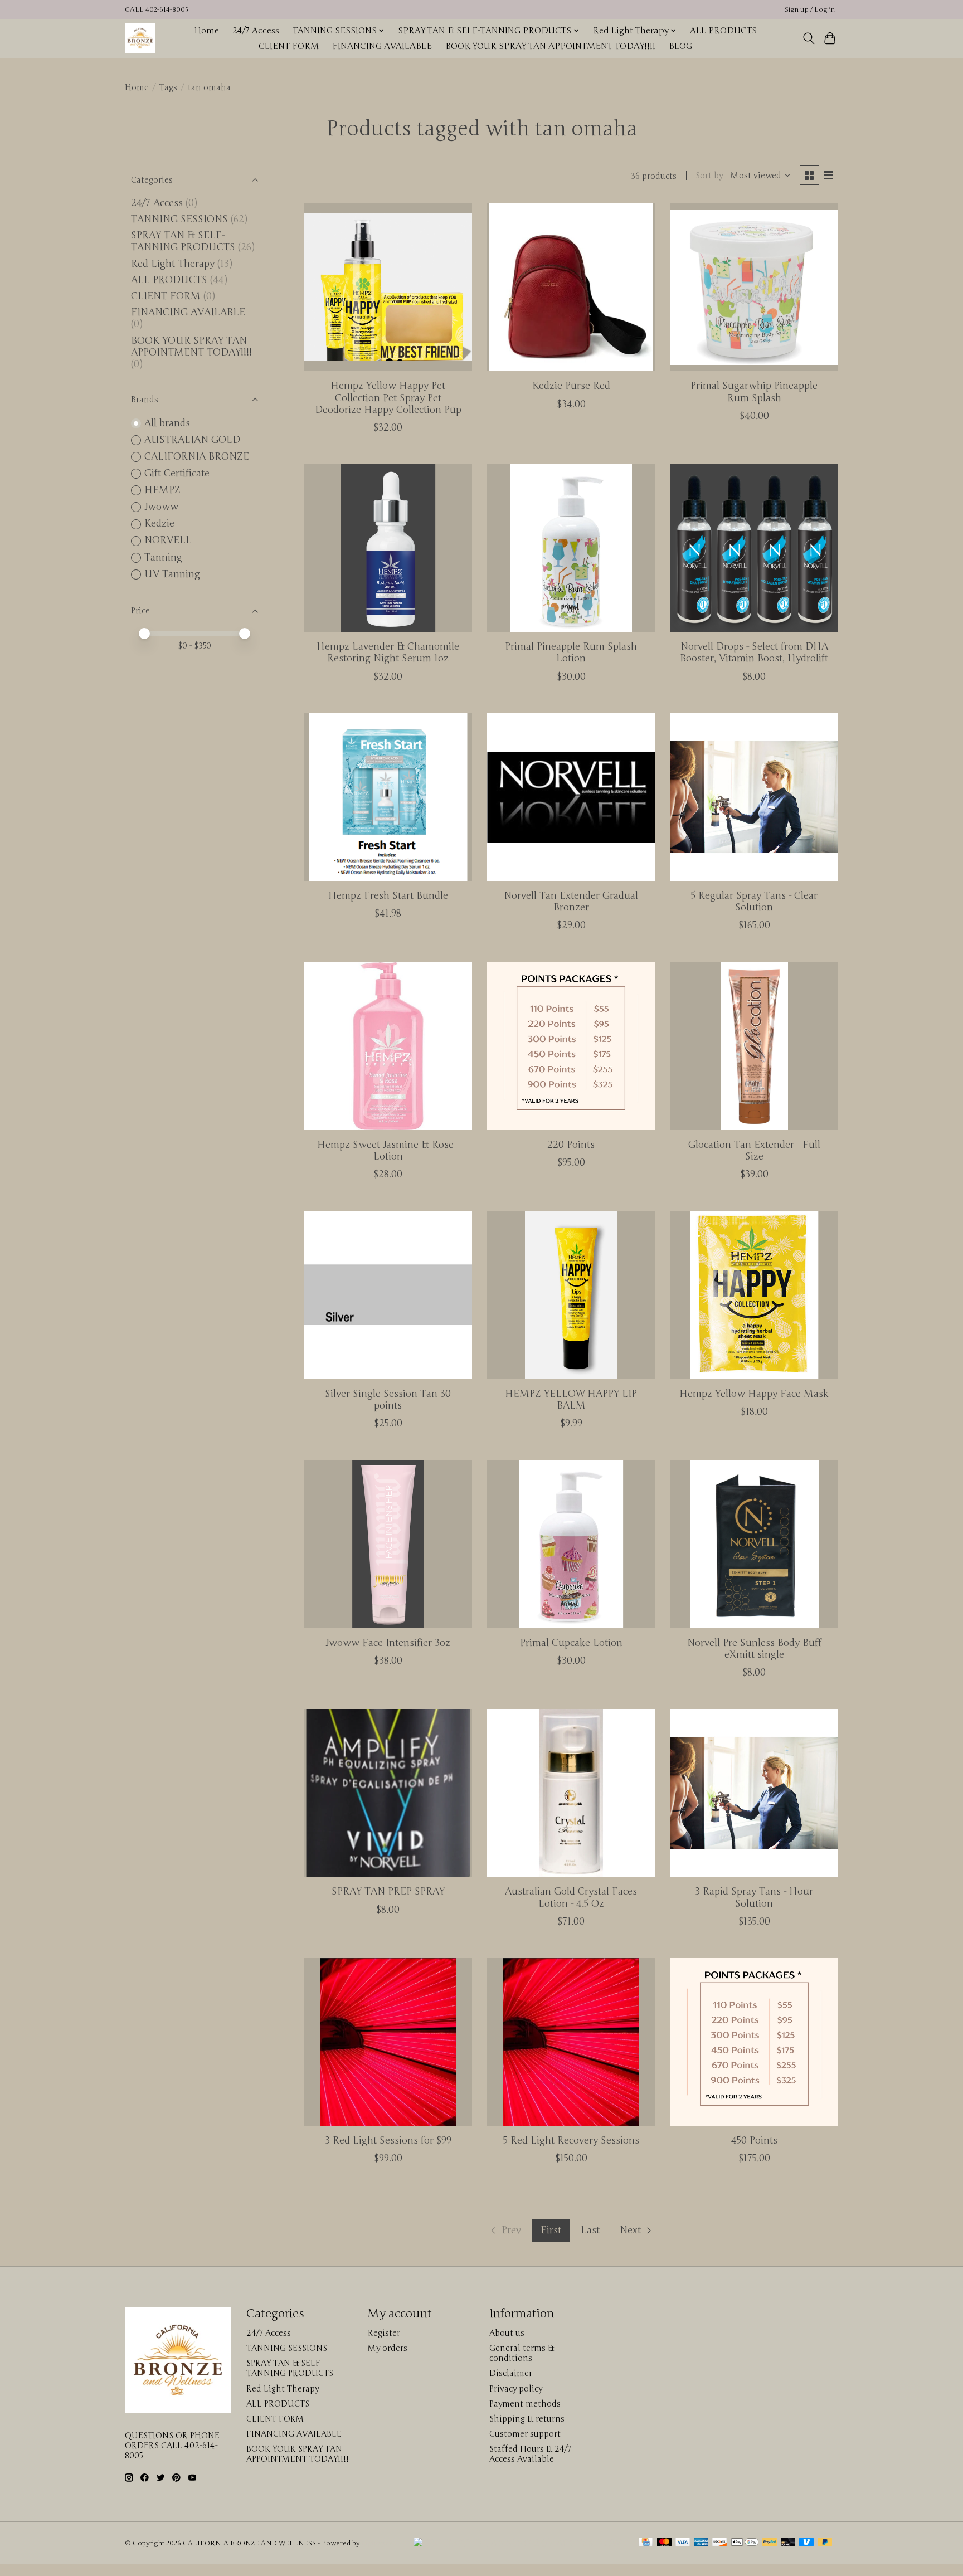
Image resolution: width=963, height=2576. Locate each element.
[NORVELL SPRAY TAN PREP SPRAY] (388, 1793)
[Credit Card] (646, 2543)
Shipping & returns (527, 2419)
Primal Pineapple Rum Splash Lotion (571, 652)
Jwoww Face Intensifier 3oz (388, 1643)
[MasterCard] (664, 2543)
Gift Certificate (177, 473)
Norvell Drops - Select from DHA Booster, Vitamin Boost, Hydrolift (754, 652)
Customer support (525, 2434)
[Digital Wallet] (745, 2543)
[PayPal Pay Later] (825, 2543)
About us (507, 2333)
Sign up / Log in (810, 10)
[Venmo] (806, 2543)
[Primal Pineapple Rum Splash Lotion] (571, 548)
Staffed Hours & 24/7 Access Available (530, 2454)
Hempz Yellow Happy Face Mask (754, 1394)
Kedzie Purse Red (571, 386)
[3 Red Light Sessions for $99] (388, 2042)
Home (206, 31)
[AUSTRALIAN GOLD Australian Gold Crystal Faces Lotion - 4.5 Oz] (571, 1793)
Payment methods (525, 2404)
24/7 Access (256, 31)
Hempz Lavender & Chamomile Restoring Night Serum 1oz (388, 652)
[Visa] (683, 2543)
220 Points (571, 1145)
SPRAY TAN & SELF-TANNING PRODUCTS (183, 241)
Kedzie (159, 524)
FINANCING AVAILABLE (382, 46)
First (551, 2230)
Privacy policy (516, 2389)
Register (384, 2333)
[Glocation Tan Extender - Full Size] (754, 1046)
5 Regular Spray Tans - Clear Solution (754, 902)
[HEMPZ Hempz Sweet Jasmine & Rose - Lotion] (388, 1046)
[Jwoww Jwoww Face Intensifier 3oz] (388, 1544)
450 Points (754, 2141)
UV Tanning (172, 574)
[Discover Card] (719, 2543)
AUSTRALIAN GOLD (192, 440)
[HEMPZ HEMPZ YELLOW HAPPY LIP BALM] (571, 1295)
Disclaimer (511, 2373)
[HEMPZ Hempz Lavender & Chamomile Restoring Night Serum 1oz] (388, 548)
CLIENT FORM (289, 46)
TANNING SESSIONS (179, 219)
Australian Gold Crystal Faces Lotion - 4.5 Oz (571, 1897)
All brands (167, 423)
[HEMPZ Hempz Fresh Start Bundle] (388, 797)
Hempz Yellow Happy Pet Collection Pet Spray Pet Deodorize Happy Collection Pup (388, 398)
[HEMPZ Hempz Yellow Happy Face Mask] (754, 1295)
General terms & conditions (522, 2353)
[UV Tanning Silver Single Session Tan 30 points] (388, 1295)
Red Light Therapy (173, 264)
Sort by (709, 176)
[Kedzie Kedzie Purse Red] (571, 287)
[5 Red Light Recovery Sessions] (571, 2042)
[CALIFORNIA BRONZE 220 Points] (571, 1046)
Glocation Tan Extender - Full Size (754, 1151)
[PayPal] (770, 2543)
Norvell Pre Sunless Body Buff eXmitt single (754, 1649)
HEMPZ (162, 490)
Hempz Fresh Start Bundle (388, 896)
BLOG (680, 46)
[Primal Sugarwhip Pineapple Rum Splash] (754, 287)
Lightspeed (379, 2543)
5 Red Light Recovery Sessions (571, 2141)
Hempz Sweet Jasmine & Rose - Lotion (388, 1151)
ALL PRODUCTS (723, 31)
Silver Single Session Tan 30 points (388, 1400)
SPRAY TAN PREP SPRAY (388, 1891)
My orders (388, 2348)
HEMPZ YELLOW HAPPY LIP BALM (571, 1400)
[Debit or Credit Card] (788, 2543)
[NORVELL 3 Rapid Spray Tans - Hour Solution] (754, 1793)
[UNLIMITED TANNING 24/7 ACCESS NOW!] (519, 2543)
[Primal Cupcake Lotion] (571, 1544)
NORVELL (168, 540)
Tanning (163, 557)
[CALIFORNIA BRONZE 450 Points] (754, 2042)
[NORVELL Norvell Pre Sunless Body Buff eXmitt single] (754, 1544)
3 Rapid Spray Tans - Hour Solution (754, 1897)
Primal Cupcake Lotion (571, 1643)
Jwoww (161, 507)
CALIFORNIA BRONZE (197, 457)
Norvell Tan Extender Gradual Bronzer (571, 902)
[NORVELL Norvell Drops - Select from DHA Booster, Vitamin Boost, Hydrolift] (754, 548)
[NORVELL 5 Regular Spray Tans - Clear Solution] (754, 797)
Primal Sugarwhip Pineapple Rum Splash (754, 392)
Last (590, 2230)
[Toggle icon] (808, 38)
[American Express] (701, 2543)
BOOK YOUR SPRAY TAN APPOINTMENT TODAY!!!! (550, 46)
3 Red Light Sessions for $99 (388, 2141)
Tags (168, 87)
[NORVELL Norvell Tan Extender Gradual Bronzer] (571, 797)
